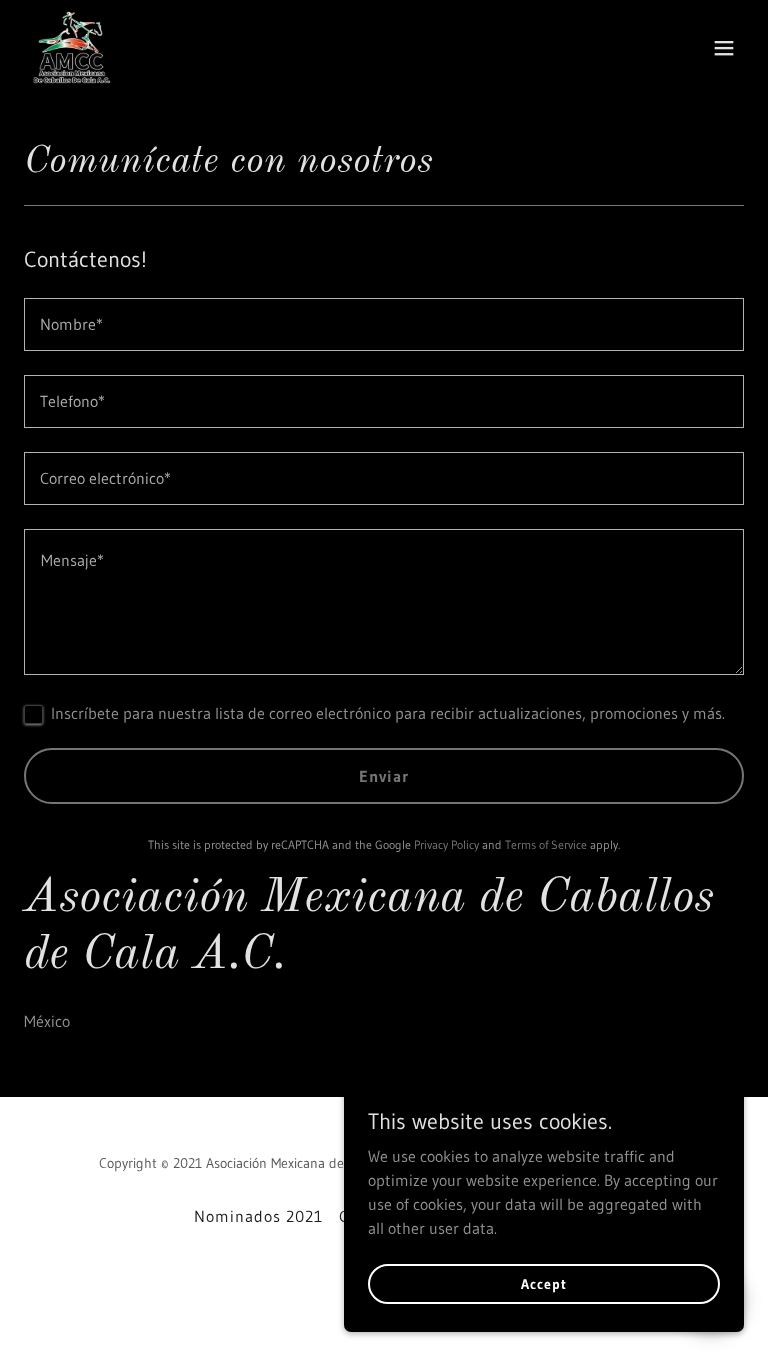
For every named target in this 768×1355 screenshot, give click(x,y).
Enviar (384, 776)
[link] (72, 48)
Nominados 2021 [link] (258, 1216)
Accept (543, 1283)
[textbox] (384, 324)
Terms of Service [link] (546, 844)
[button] (724, 48)
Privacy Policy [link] (446, 844)
